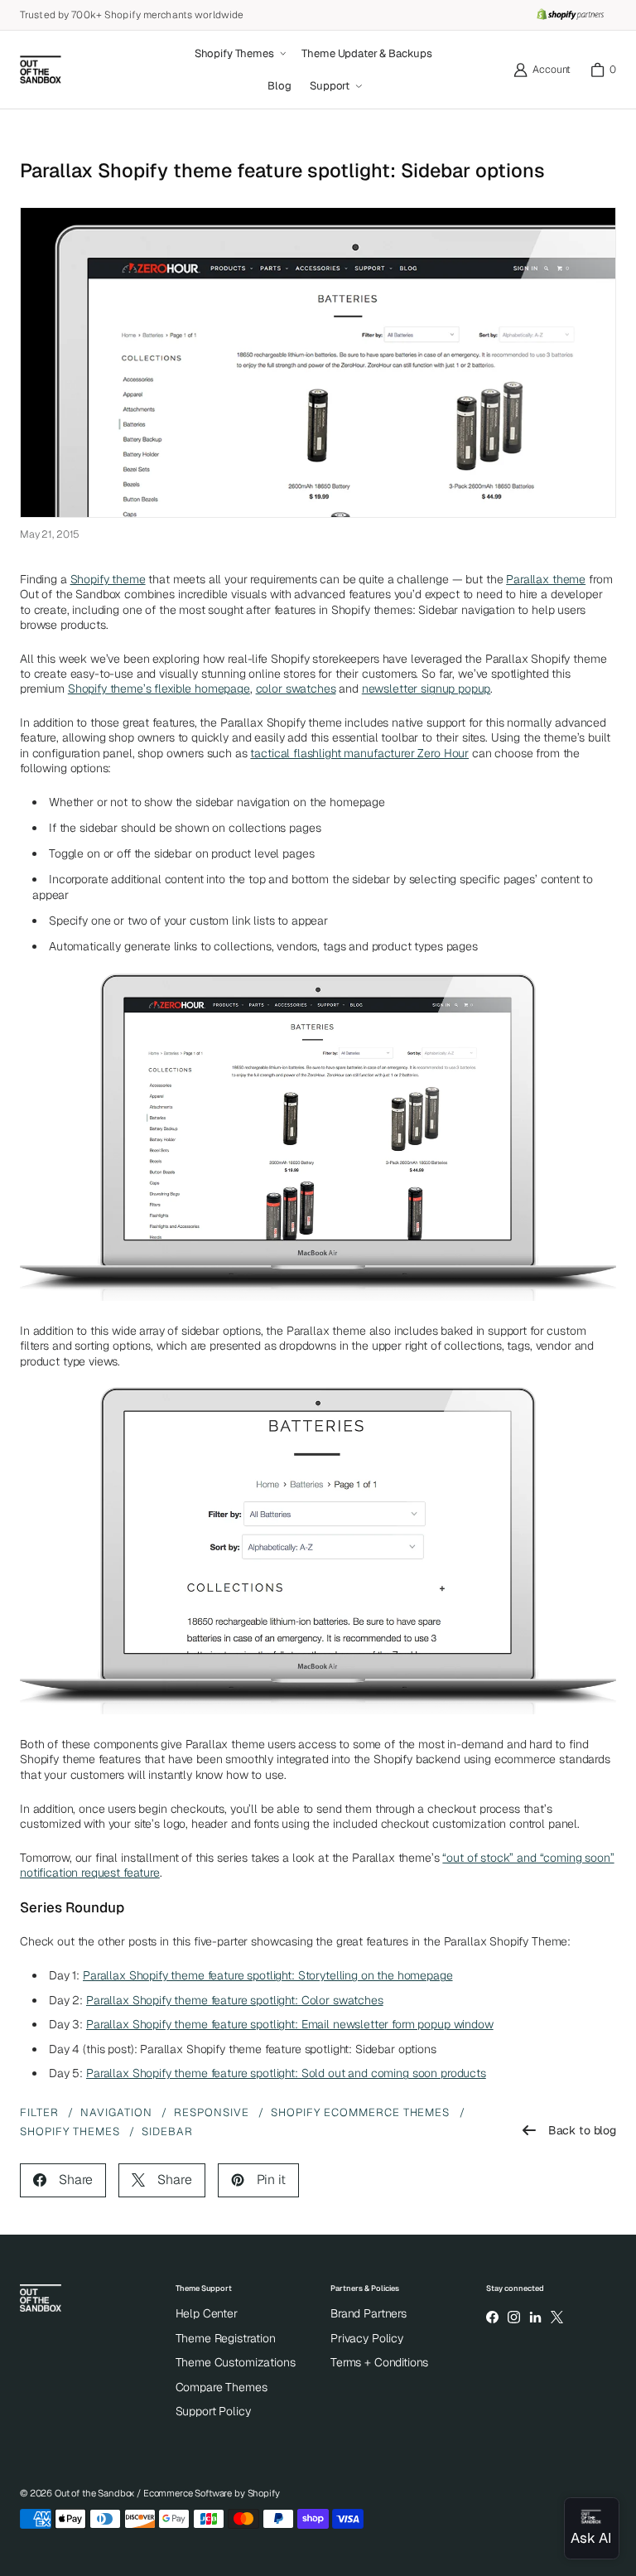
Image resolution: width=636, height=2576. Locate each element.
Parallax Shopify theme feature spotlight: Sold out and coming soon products (286, 2073)
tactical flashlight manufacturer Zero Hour (359, 753)
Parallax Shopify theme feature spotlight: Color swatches (235, 2000)
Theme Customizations (236, 2362)
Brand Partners (369, 2313)
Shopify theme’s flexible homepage (159, 689)
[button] (239, 54)
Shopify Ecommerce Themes (361, 2112)
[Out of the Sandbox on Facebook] (492, 2317)
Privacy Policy (367, 2338)
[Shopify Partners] (570, 15)
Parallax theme (546, 579)
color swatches (296, 689)
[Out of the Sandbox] (41, 70)
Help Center (207, 2313)
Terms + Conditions (379, 2362)
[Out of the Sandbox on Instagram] (513, 2317)
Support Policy (213, 2411)
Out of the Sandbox (94, 2493)
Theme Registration (226, 2338)
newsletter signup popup (426, 689)
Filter (39, 2112)
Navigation (116, 2112)
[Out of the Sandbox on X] (557, 2317)
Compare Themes (222, 2387)
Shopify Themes (70, 2131)
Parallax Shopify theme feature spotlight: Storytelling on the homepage (268, 1975)
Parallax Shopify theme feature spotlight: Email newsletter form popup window (290, 2024)
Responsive (212, 2112)
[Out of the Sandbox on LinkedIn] (535, 2317)
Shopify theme (108, 579)
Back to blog (582, 2130)
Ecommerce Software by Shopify (212, 2493)
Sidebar (167, 2131)
